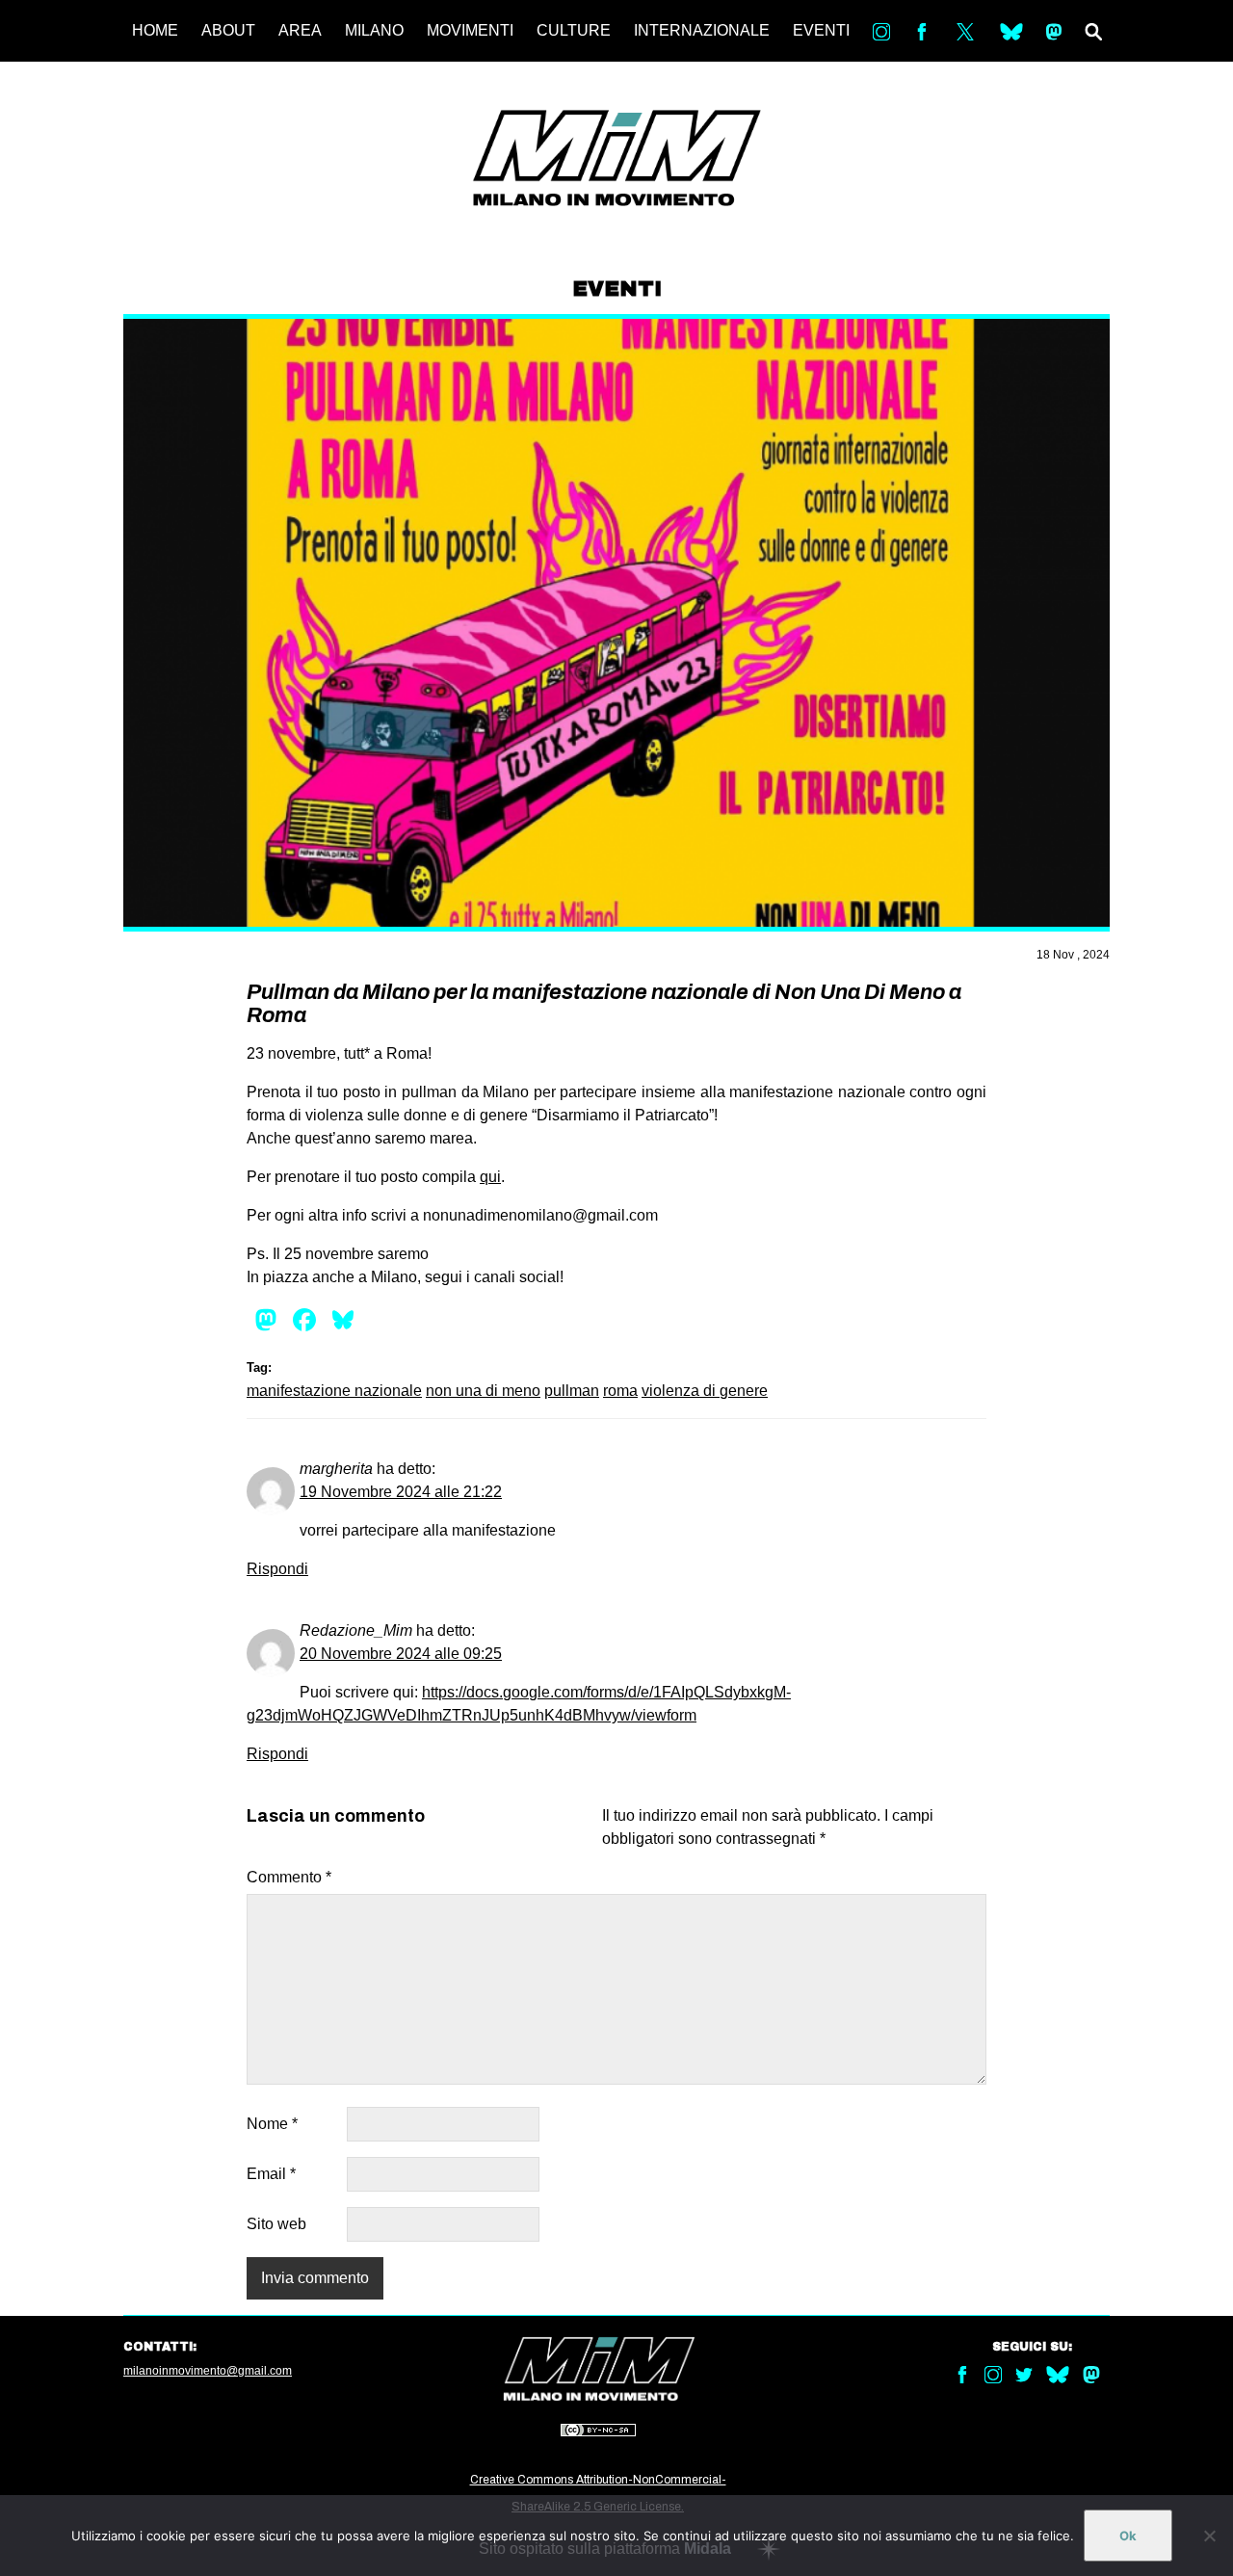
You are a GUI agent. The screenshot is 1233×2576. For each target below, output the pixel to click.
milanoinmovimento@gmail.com (208, 2371)
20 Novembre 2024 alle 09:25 (401, 1654)
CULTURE (574, 30)
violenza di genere (705, 1391)
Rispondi (277, 1569)
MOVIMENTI (470, 30)
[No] (1209, 2536)
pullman (572, 1391)
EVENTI (821, 30)
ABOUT (228, 30)
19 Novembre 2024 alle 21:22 (401, 1492)
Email (271, 2174)
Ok (1128, 2536)
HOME (155, 30)
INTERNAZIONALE (702, 30)
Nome (272, 2124)
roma (620, 1391)
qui (490, 1177)
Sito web (276, 2224)
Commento (289, 1877)
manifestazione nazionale (334, 1391)
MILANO (374, 30)
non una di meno (483, 1391)
